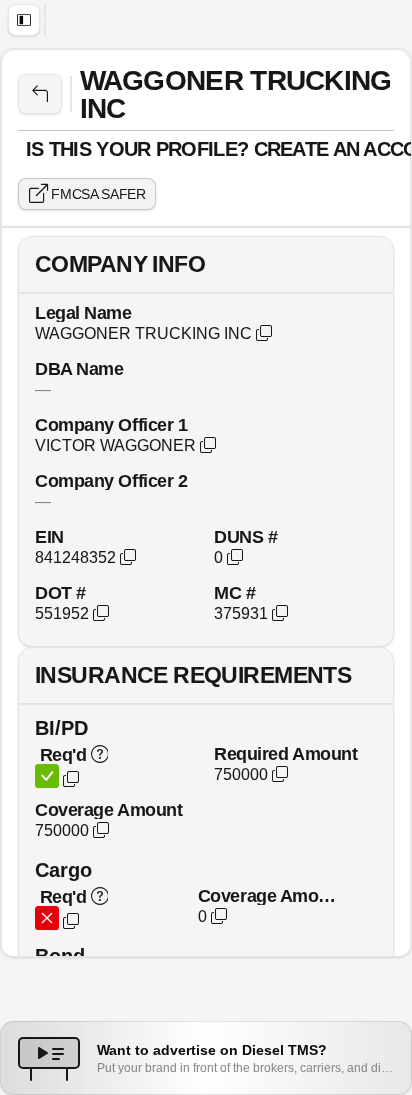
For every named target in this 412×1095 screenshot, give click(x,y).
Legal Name (83, 312)
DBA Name (79, 368)
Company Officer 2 (111, 480)
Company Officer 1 (111, 424)
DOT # (60, 592)
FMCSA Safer (97, 194)
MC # (234, 592)
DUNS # (245, 536)
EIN (49, 536)
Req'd (63, 754)
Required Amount (285, 753)
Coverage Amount (108, 809)
